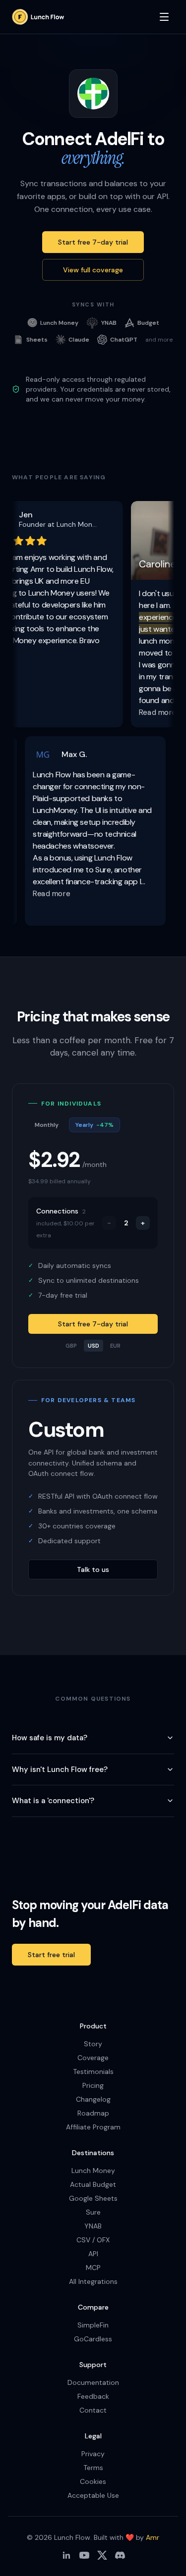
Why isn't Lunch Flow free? (60, 1769)
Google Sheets (93, 2198)
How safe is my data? (50, 1738)
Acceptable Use (93, 2495)
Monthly (47, 1125)
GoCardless (93, 2339)
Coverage (93, 2058)
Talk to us (93, 1569)
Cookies (93, 2481)
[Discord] (120, 2555)
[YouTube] (84, 2555)
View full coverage (93, 270)
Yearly (94, 1125)
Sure (93, 2212)
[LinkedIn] (66, 2555)
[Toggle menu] (164, 17)
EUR (115, 1346)
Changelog (93, 2099)
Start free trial (51, 1955)
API (93, 2254)
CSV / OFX (93, 2240)
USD (93, 1346)
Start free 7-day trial (93, 242)
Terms (93, 2468)
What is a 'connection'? (53, 1801)
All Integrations (93, 2281)
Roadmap (93, 2113)
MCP (93, 2268)
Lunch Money (93, 2171)
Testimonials (93, 2071)
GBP (71, 1346)
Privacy (93, 2454)
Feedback (93, 2396)
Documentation (93, 2382)
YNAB (93, 2226)
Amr (153, 2537)
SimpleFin (93, 2325)
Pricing (93, 2085)
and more (159, 340)
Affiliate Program (93, 2127)
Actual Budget (93, 2184)
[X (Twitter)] (102, 2555)
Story (93, 2044)
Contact (93, 2410)
